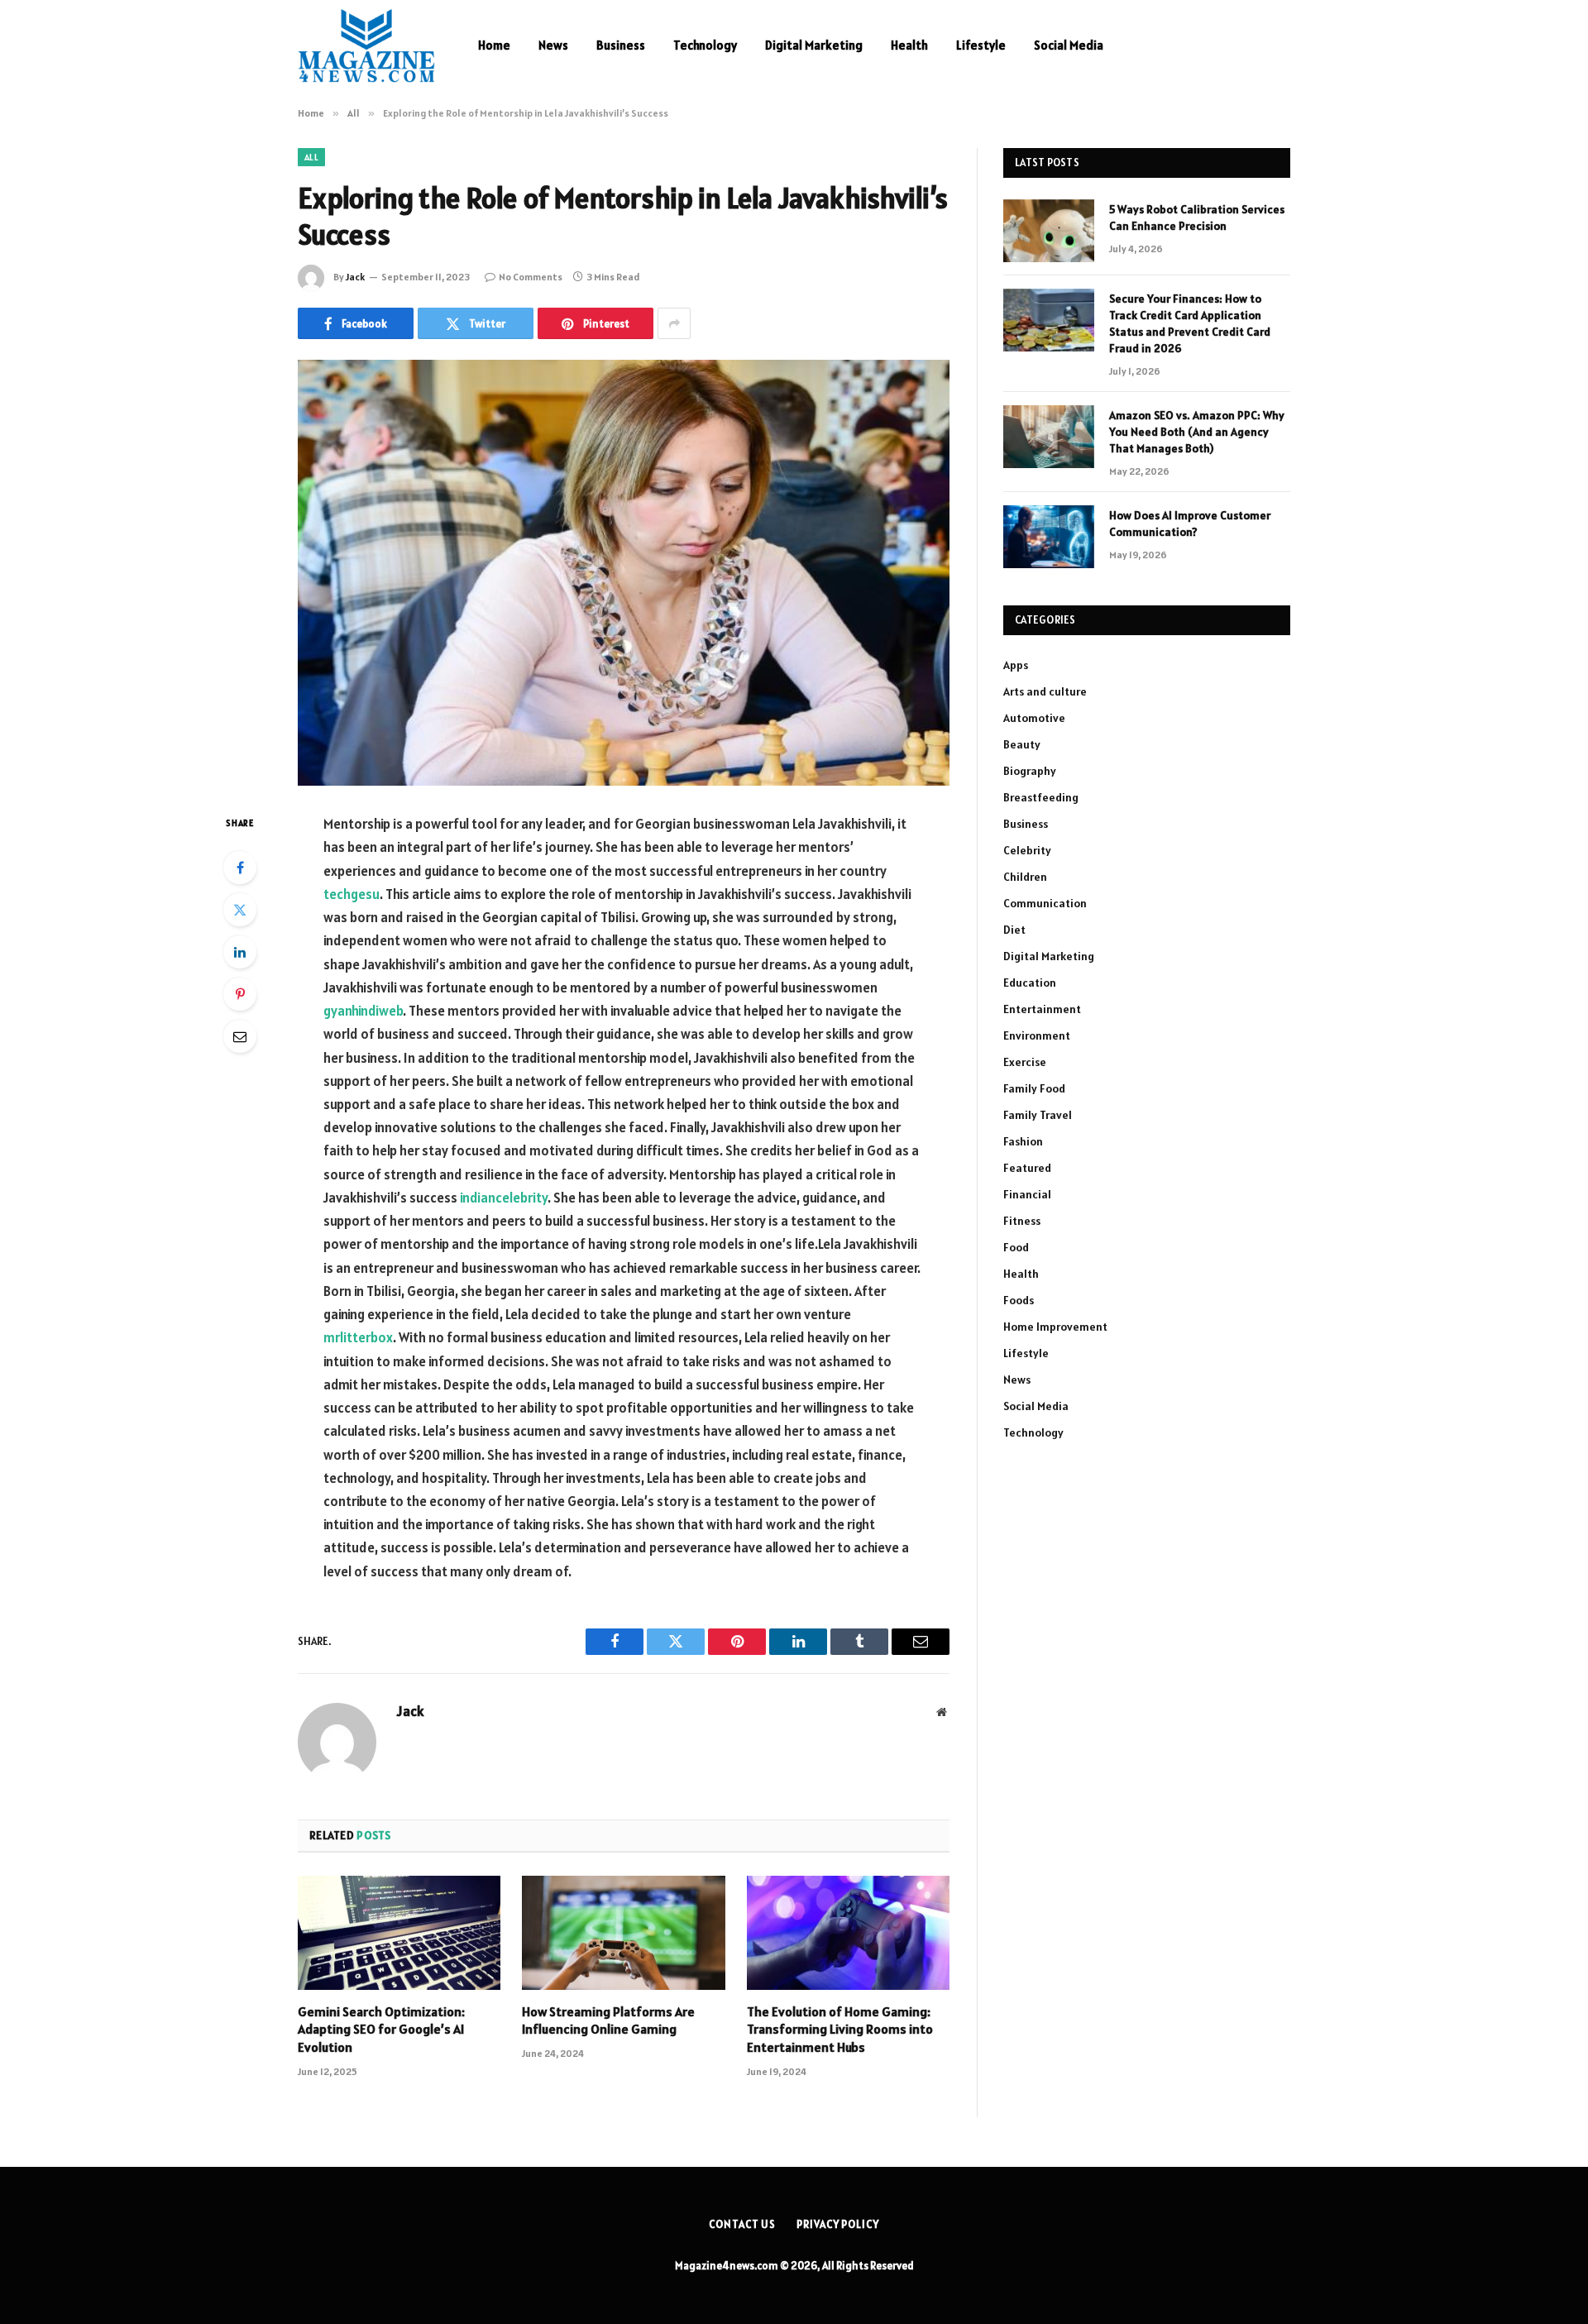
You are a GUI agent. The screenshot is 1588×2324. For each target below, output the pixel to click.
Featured (1027, 1168)
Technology (705, 45)
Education (1030, 983)
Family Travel (1038, 1115)
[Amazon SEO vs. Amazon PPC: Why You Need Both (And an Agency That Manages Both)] (1049, 437)
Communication (1045, 903)
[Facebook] (240, 868)
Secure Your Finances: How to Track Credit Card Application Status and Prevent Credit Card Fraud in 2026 (1190, 323)
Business (621, 45)
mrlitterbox (358, 1337)
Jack (355, 277)
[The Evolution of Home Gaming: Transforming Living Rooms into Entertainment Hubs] (848, 1933)
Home (494, 45)
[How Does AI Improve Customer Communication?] (1049, 537)
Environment (1037, 1035)
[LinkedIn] (240, 952)
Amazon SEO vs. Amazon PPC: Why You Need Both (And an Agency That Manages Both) (1197, 432)
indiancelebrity (504, 1198)
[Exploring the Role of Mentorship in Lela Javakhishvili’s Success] (624, 573)
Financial (1027, 1194)
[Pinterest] (240, 994)
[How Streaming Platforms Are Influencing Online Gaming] (623, 1933)
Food (1016, 1247)
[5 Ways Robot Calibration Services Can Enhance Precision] (1049, 231)
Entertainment (1042, 1009)
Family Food (1034, 1088)
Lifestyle (981, 45)
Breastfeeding (1041, 797)
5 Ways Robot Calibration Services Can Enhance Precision (1197, 218)
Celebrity (1027, 850)
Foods (1019, 1300)
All (311, 157)
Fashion (1023, 1141)
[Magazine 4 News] (366, 45)
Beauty (1022, 744)
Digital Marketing (814, 45)
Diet (1014, 930)
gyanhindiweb (363, 1011)
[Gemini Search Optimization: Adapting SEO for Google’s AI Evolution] (399, 1933)
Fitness (1022, 1221)
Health (909, 45)
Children (1025, 877)
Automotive (1034, 718)
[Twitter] (240, 910)
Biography (1030, 771)
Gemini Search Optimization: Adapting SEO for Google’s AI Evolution (381, 2030)
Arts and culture (1045, 691)
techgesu (352, 894)
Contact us (742, 2224)
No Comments (531, 277)
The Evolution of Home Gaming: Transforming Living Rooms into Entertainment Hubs (840, 2030)
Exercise (1025, 1062)
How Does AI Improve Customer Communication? (1190, 524)
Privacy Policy (838, 2224)
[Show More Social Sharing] (674, 323)
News (553, 45)
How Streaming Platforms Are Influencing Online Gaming (608, 2020)
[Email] (240, 1036)
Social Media (1069, 45)
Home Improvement (1055, 1327)
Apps (1016, 665)
